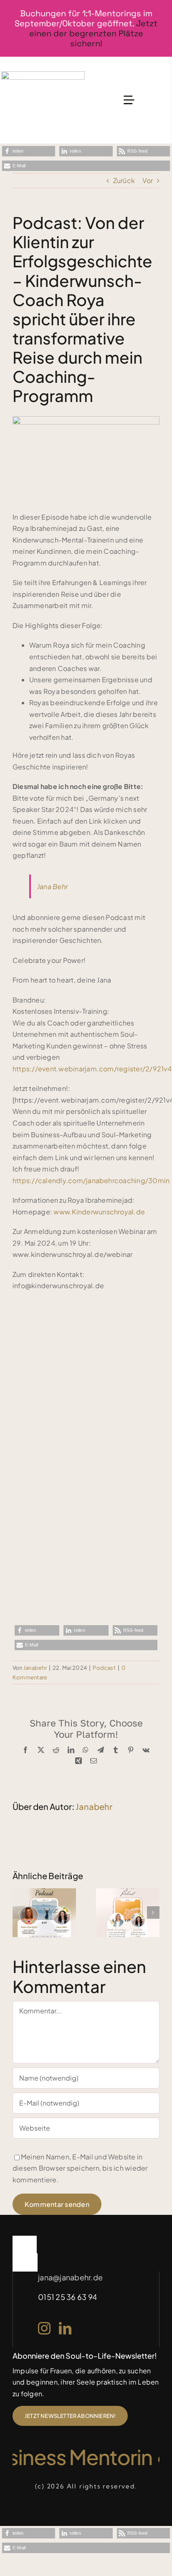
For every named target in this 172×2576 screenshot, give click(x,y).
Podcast (104, 1668)
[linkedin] (65, 2328)
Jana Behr (52, 886)
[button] (29, 151)
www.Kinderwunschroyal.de (99, 1212)
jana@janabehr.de (70, 2277)
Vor (148, 180)
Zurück (124, 180)
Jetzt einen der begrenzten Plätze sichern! (94, 33)
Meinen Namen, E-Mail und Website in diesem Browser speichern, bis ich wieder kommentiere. (80, 2168)
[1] (43, 74)
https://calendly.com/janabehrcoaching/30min (91, 1180)
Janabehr (35, 1668)
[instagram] (44, 2328)
